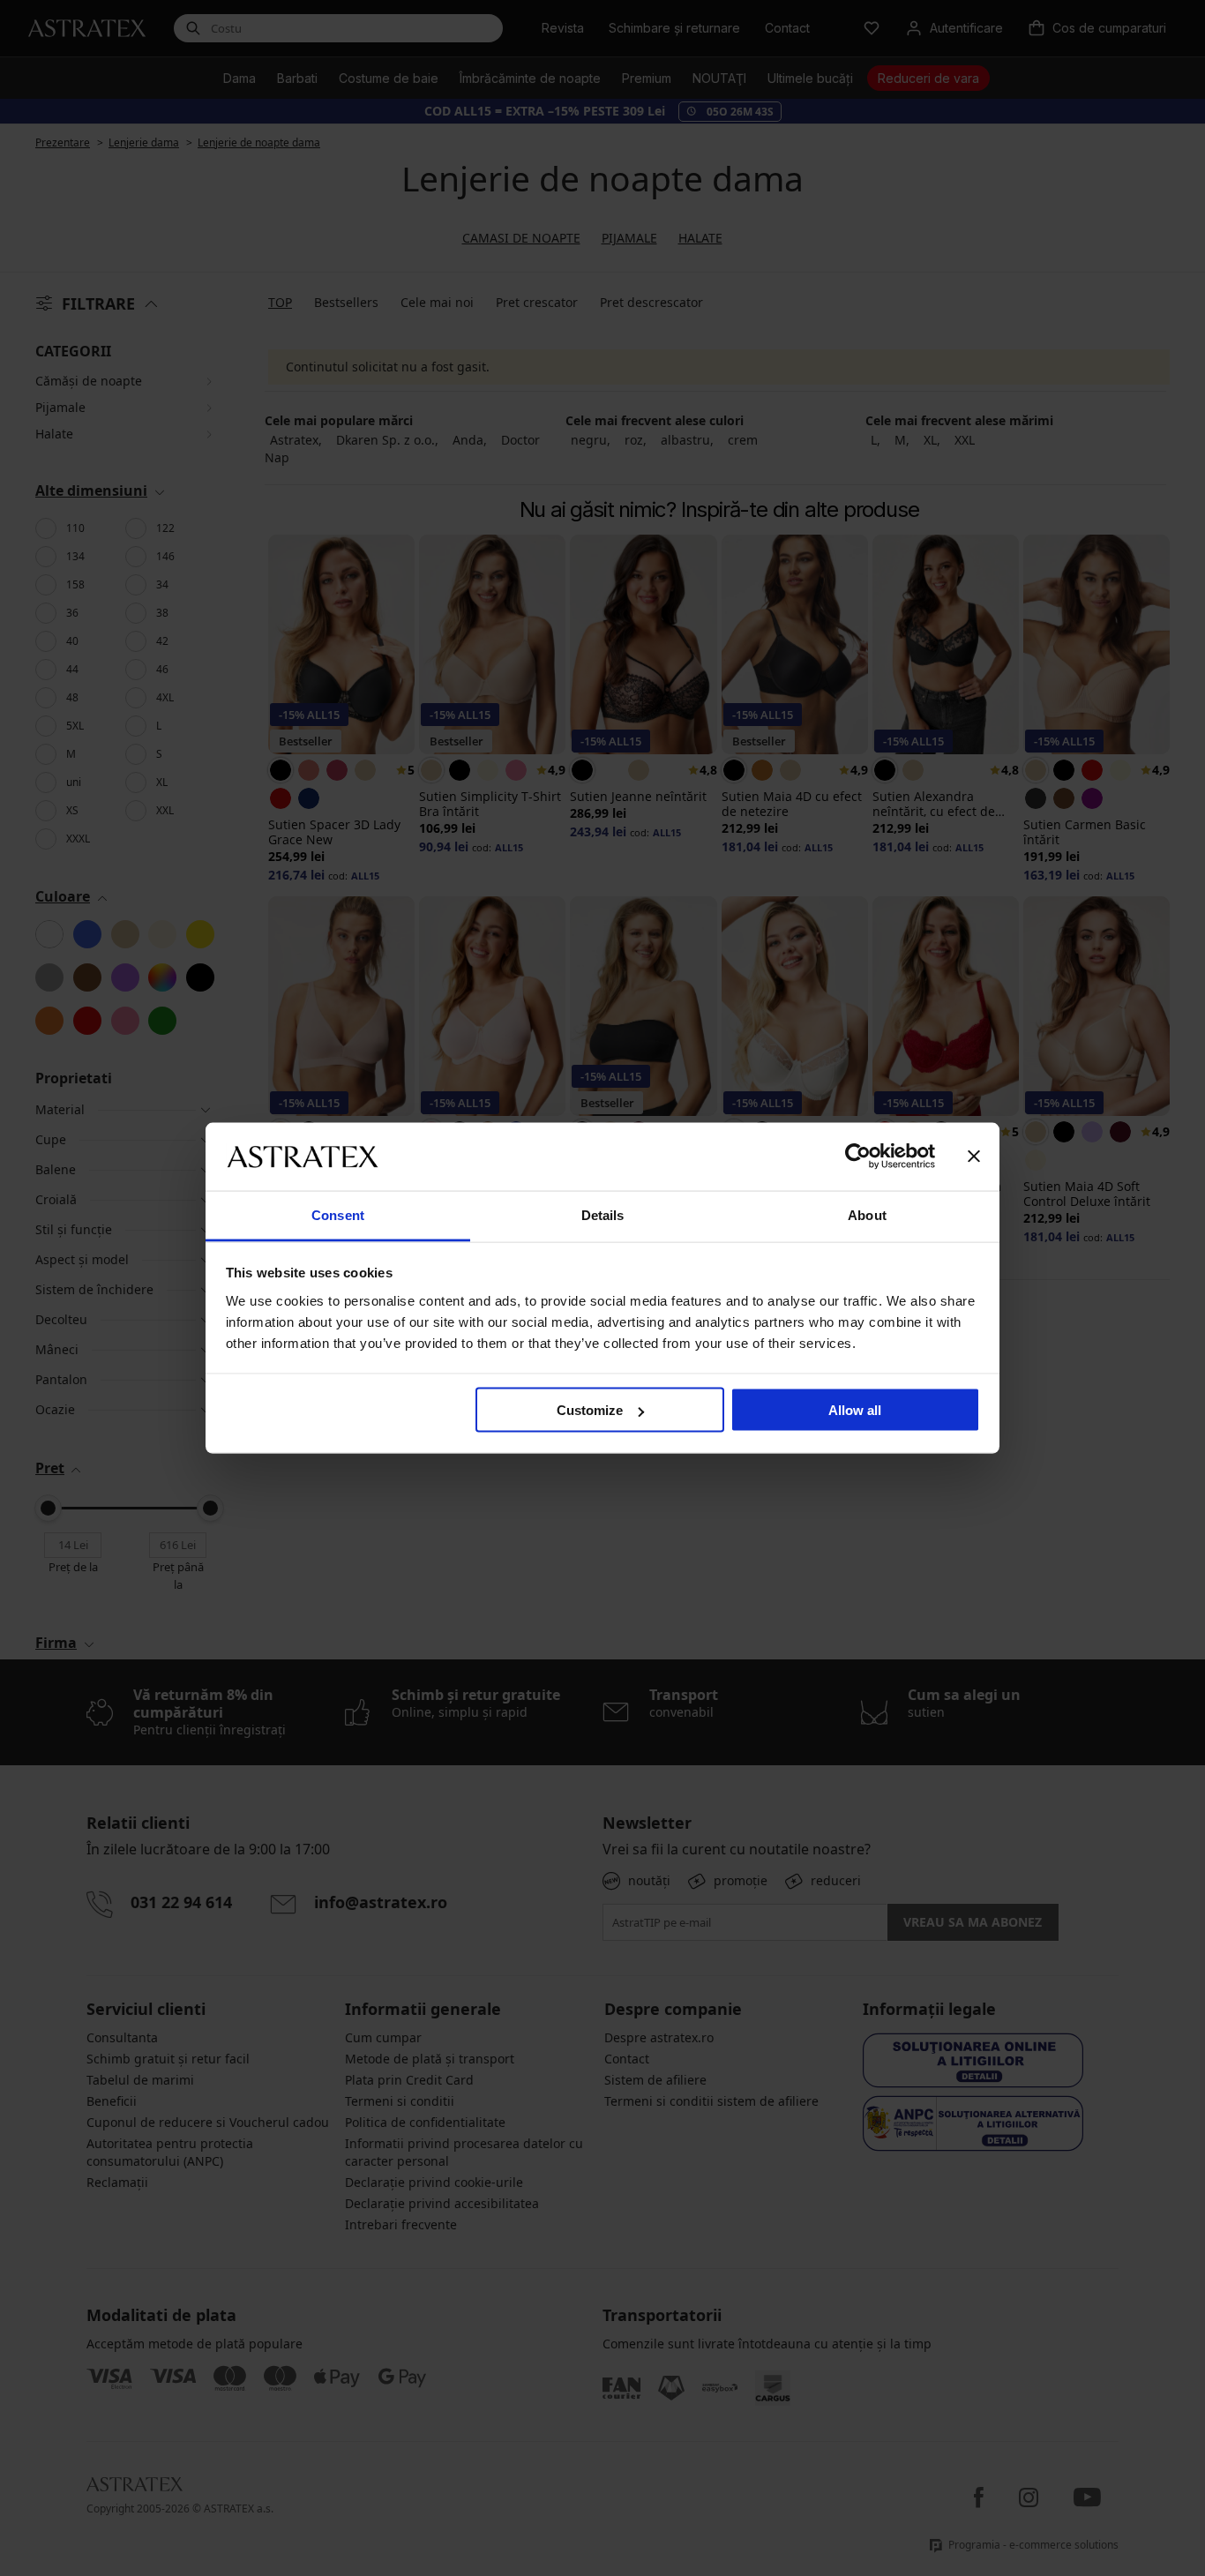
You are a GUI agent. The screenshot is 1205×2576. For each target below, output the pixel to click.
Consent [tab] (338, 1214)
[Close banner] (974, 1157)
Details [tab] (603, 1214)
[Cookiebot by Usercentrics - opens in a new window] (858, 1157)
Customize (590, 1410)
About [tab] (867, 1214)
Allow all (855, 1410)
